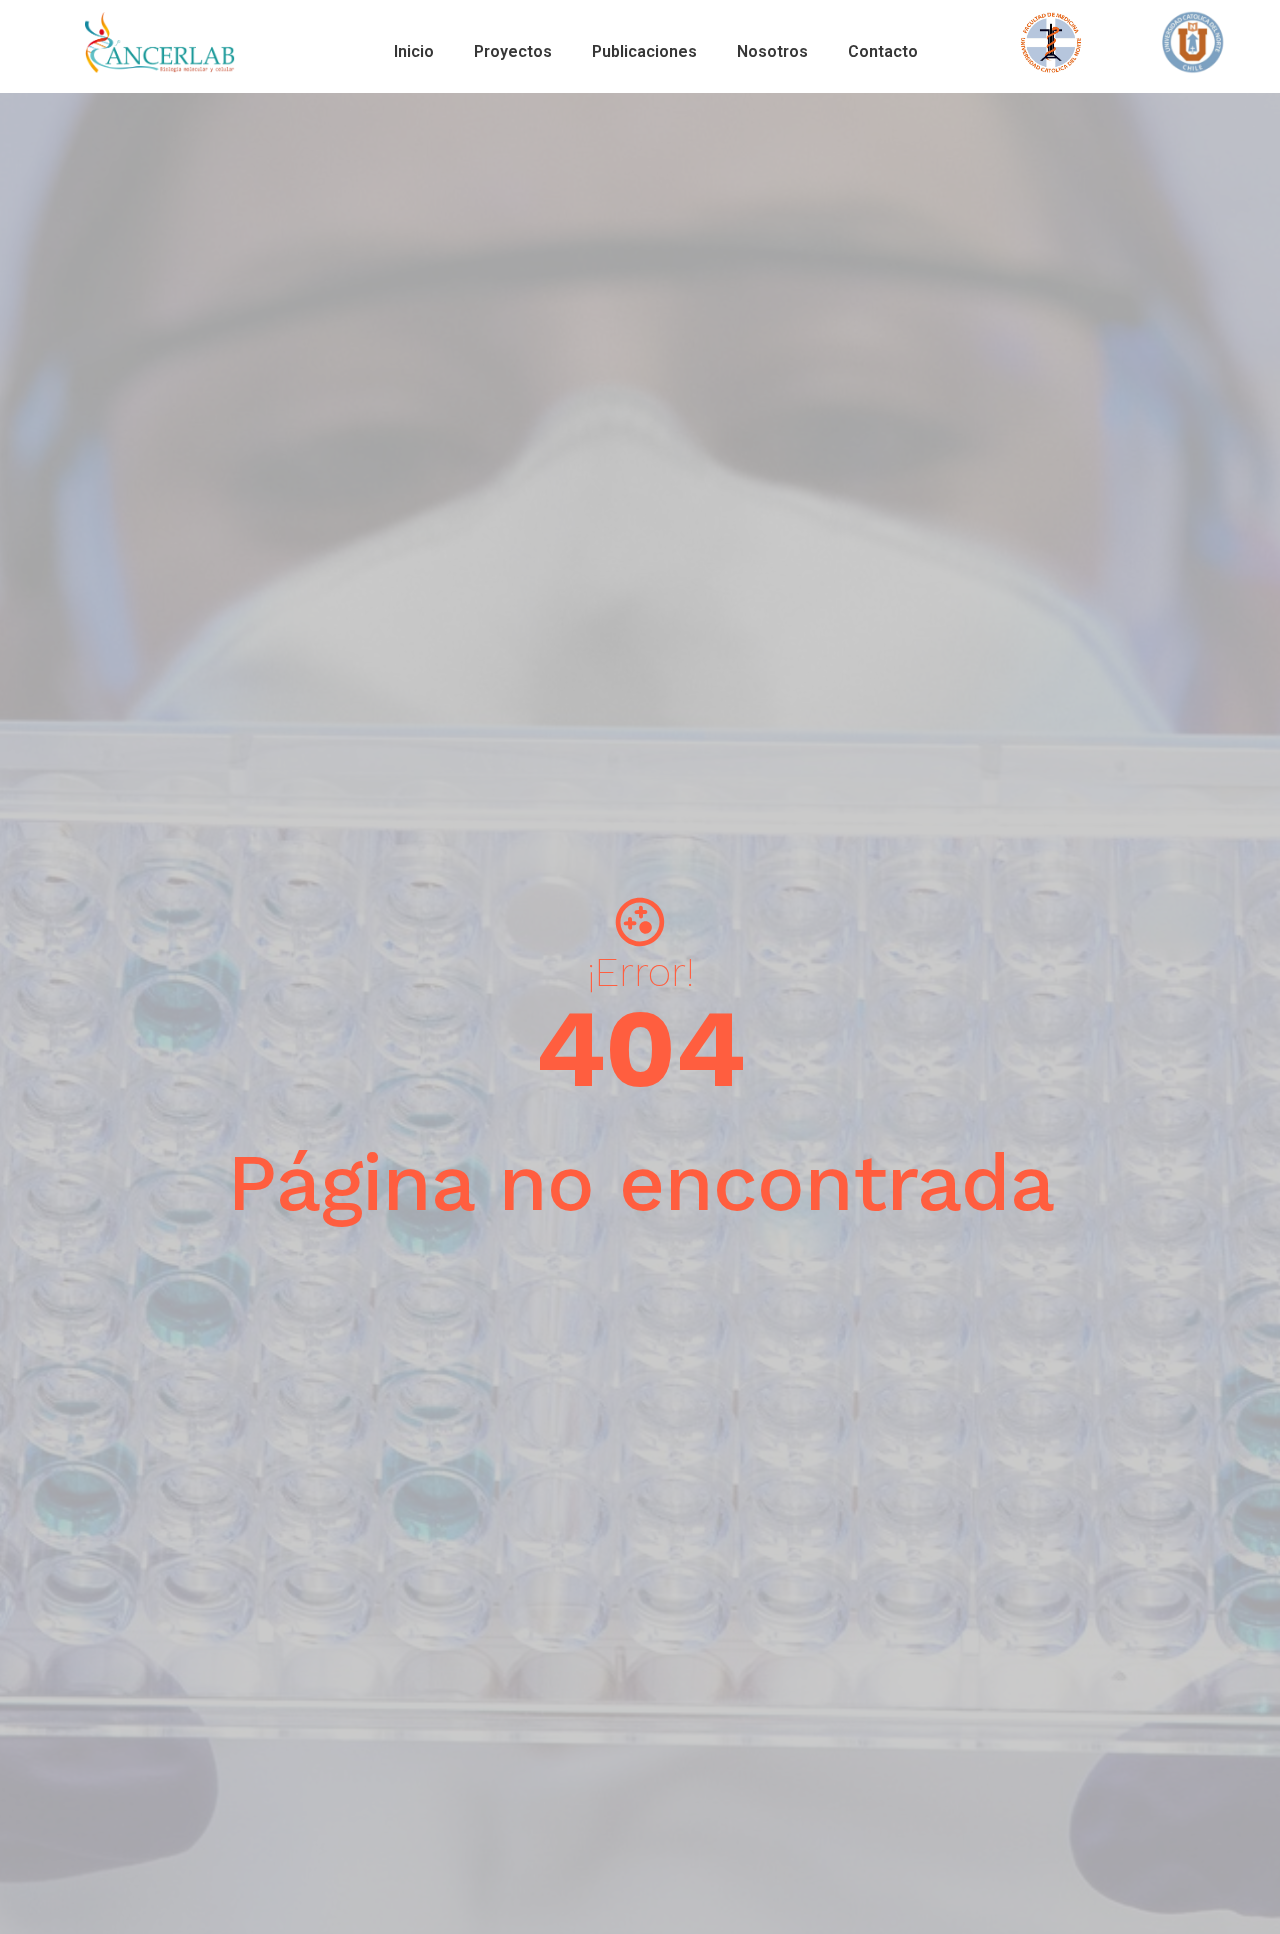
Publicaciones (644, 51)
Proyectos (513, 51)
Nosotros (772, 51)
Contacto (883, 51)
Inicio (414, 51)
